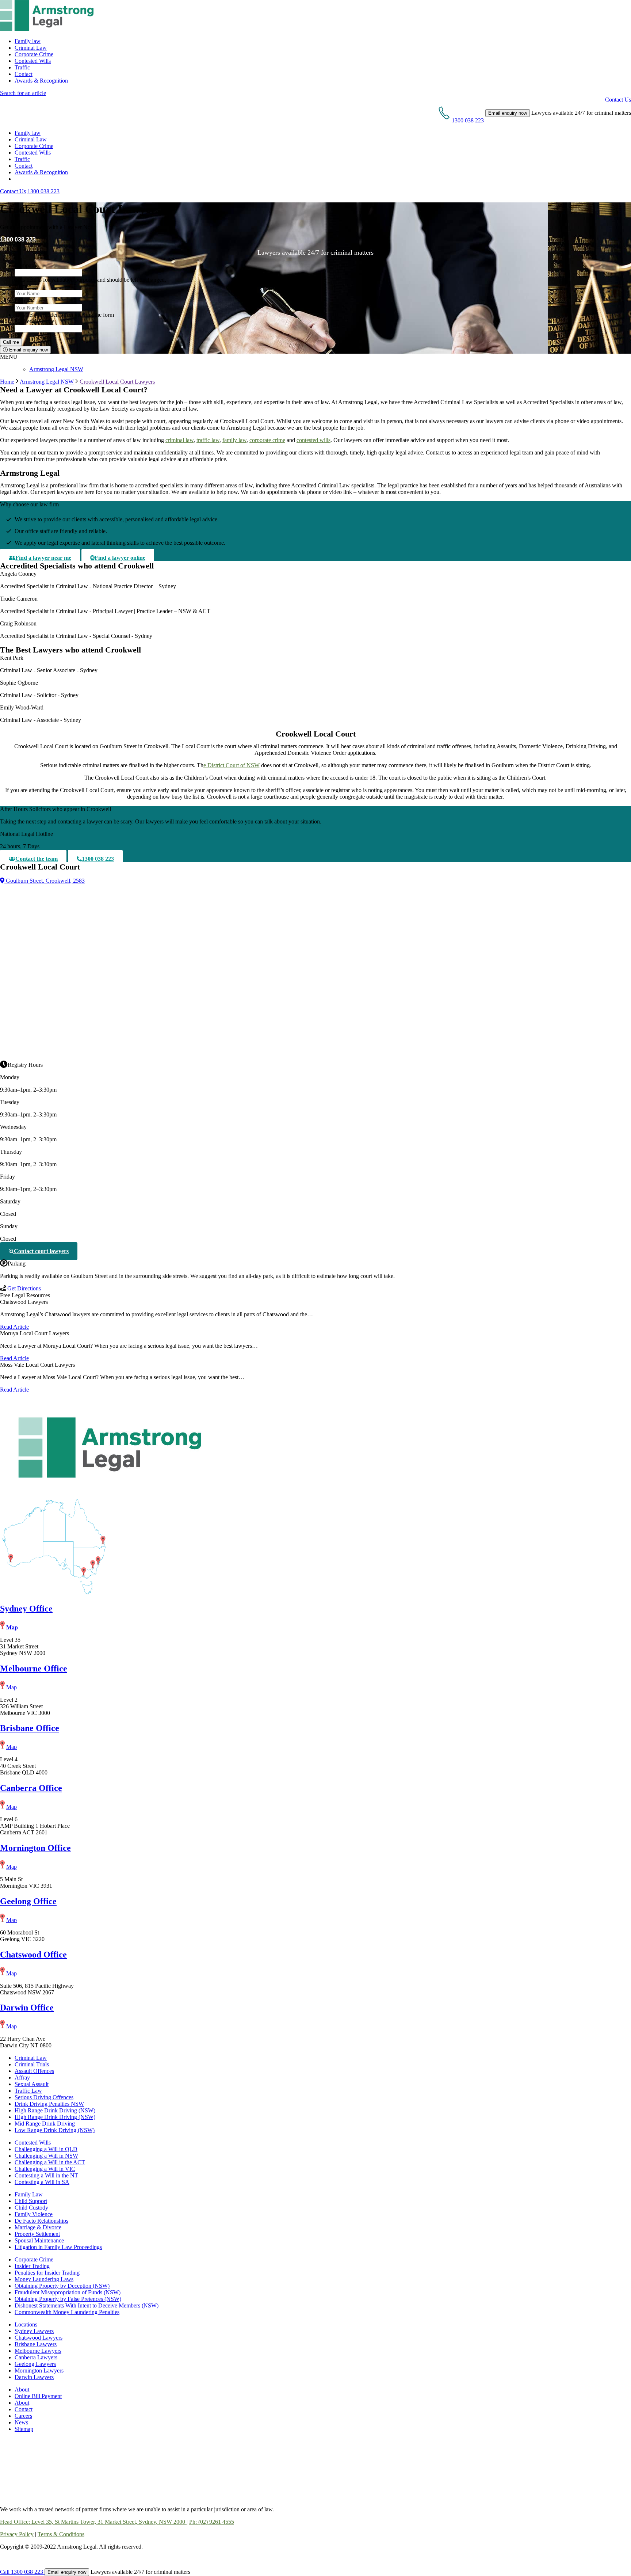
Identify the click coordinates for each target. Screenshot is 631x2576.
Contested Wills (33, 61)
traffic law (208, 440)
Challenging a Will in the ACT (50, 2162)
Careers (23, 2416)
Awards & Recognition (41, 81)
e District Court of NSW (232, 765)
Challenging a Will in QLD (46, 2149)
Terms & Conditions (61, 2534)
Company (26, 265)
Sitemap (24, 2429)
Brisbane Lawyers (36, 2344)
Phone (23, 300)
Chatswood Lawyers (39, 2338)
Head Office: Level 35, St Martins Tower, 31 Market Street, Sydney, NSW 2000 (93, 2522)
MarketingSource (35, 321)
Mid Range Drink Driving (45, 2124)
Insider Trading (32, 2266)
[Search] (18, 179)
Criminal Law (31, 48)
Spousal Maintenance (39, 2240)
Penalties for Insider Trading (47, 2273)
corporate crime (267, 440)
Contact (24, 74)
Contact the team (37, 859)
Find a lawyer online (120, 558)
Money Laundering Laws (44, 2279)
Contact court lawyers (41, 1251)
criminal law (179, 440)
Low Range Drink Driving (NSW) (55, 2130)
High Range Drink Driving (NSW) (55, 2110)
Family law (28, 41)
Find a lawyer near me (43, 558)
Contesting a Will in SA (42, 2182)
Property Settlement (37, 2234)
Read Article (14, 1327)
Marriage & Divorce (38, 2227)
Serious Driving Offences (44, 2097)
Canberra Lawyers (36, 2357)
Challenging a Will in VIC (45, 2169)
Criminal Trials (32, 2064)
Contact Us (618, 100)
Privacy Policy (17, 2534)
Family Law (29, 2194)
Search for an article (23, 93)
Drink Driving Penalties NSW (49, 2104)
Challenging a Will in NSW (46, 2156)
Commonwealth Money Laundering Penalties (67, 2312)
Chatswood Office (33, 1955)
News (21, 2422)
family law (234, 440)
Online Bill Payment (38, 2396)
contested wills (313, 440)
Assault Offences (34, 2071)
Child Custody (31, 2208)
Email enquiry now (28, 350)
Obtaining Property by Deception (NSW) (62, 2286)
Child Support (31, 2201)
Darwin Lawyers (34, 2377)
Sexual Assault (32, 2084)
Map (12, 1627)
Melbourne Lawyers (38, 2351)
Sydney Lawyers (34, 2331)
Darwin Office (27, 2008)
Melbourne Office (34, 1668)
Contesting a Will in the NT (46, 2175)
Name (23, 286)
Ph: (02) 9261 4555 (212, 2522)
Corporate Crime (34, 54)
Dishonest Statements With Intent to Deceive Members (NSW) (87, 2305)
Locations (26, 2324)
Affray (22, 2077)
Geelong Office (28, 1901)
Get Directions (24, 1288)
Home (7, 382)
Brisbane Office (30, 1728)
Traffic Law (28, 2091)
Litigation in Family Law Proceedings (58, 2247)
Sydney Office (26, 1609)
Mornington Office (35, 1848)
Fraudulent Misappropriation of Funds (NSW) (68, 2292)
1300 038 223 (43, 191)
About (22, 2389)
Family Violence (34, 2214)
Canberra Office (31, 1788)
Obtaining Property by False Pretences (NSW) (68, 2299)
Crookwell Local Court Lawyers (117, 382)
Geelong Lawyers (35, 2364)
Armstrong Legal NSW (56, 369)
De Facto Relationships (41, 2221)
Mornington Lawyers (39, 2370)
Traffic (22, 67)
